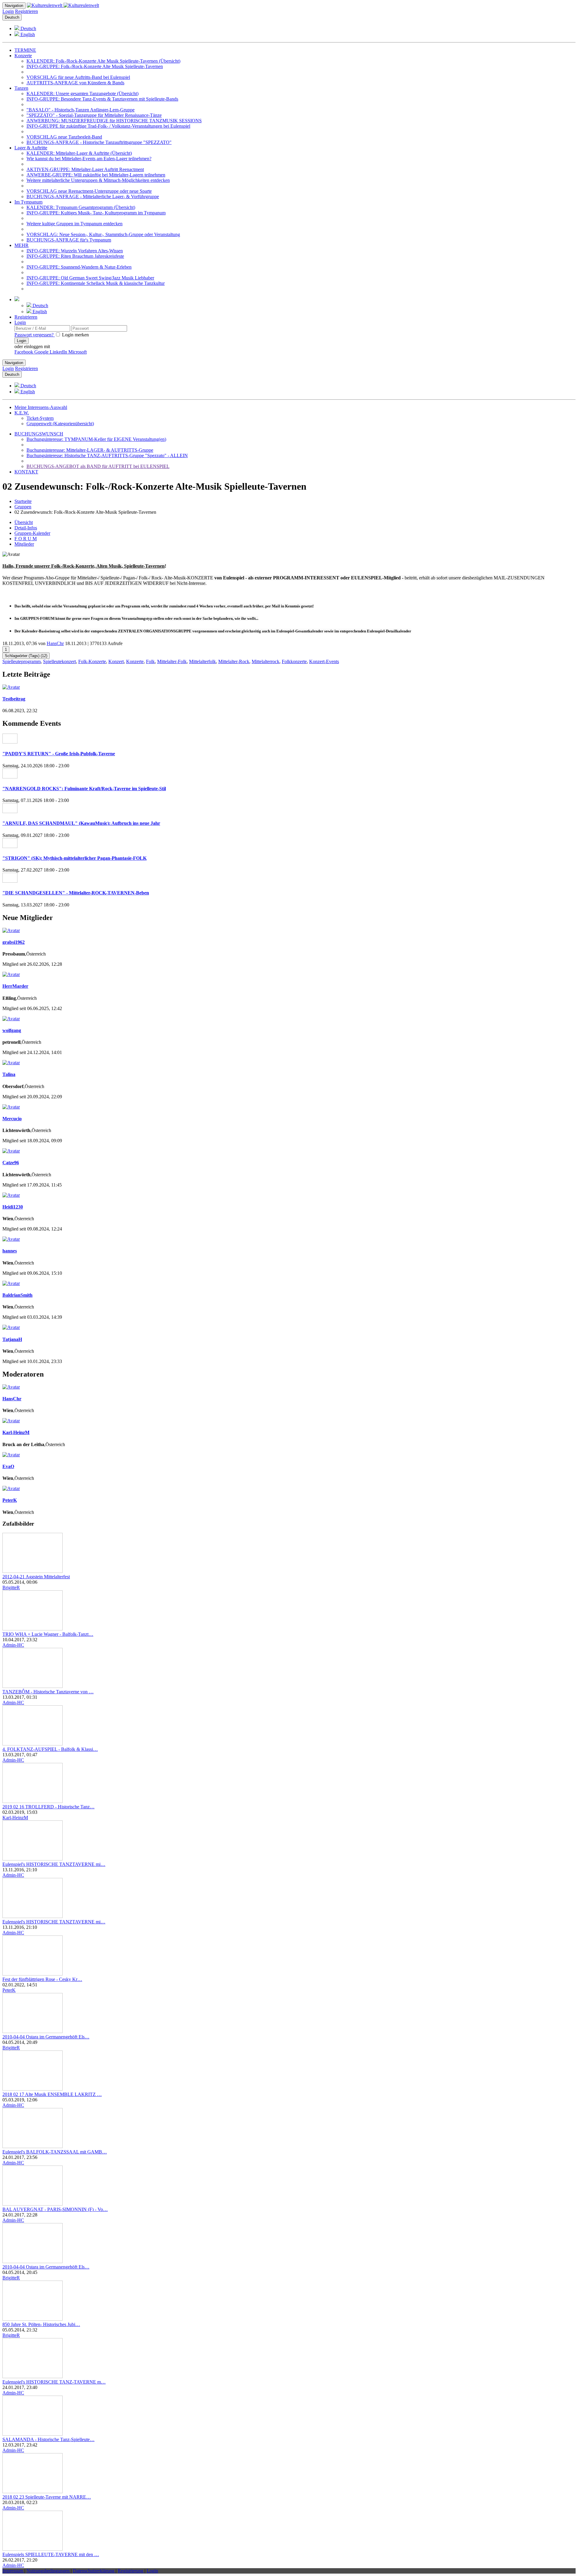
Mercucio (12, 1119)
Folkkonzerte (294, 661)
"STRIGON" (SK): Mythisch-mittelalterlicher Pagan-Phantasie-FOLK (75, 858)
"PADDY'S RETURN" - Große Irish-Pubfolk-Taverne (59, 754)
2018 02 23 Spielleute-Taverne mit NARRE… (47, 2497)
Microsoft (78, 352)
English (27, 34)
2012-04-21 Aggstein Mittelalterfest (36, 1577)
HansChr (55, 643)
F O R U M (26, 539)
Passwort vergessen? (35, 335)
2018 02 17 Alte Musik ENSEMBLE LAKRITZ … (52, 2094)
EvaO (8, 1466)
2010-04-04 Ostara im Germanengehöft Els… (46, 2037)
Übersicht (24, 522)
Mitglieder (24, 544)
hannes (10, 1251)
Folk (150, 661)
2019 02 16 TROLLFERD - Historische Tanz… (48, 1807)
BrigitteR (11, 1587)
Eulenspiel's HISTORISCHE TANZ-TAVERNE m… (54, 2382)
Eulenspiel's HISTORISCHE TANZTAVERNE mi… (54, 1864)
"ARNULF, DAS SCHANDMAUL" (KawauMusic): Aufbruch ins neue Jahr (81, 823)
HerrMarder (15, 986)
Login (8, 11)
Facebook (24, 352)
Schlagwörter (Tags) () (26, 656)
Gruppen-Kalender (32, 533)
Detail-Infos (26, 528)
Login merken (75, 335)
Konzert (116, 661)
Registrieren (26, 11)
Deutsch (12, 17)
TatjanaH (12, 1339)
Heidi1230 (13, 1207)
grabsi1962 (14, 942)
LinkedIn (59, 352)
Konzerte (135, 661)
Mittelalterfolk (202, 661)
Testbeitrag (14, 699)
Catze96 (11, 1163)
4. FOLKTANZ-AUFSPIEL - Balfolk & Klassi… (50, 1749)
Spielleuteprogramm (22, 661)
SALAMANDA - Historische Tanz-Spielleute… (48, 2439)
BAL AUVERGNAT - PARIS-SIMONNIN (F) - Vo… (55, 2209)
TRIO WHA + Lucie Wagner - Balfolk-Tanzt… (48, 1634)
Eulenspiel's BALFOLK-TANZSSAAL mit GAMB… (55, 2152)
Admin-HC (13, 1645)
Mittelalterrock (266, 661)
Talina (9, 1074)
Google (42, 352)
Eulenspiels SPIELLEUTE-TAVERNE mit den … (51, 2554)
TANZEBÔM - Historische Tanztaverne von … (48, 1692)
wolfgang (12, 1030)
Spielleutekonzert (59, 661)
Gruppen (23, 507)
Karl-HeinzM (16, 1432)
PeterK (10, 1500)
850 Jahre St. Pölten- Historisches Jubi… (41, 2324)
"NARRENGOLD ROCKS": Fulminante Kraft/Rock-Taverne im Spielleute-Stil (84, 789)
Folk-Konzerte (92, 661)
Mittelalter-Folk (172, 661)
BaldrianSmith (17, 1295)
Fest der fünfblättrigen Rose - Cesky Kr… (42, 1979)
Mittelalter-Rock (234, 661)
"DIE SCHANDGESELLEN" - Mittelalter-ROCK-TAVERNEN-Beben (76, 893)
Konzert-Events (324, 661)
